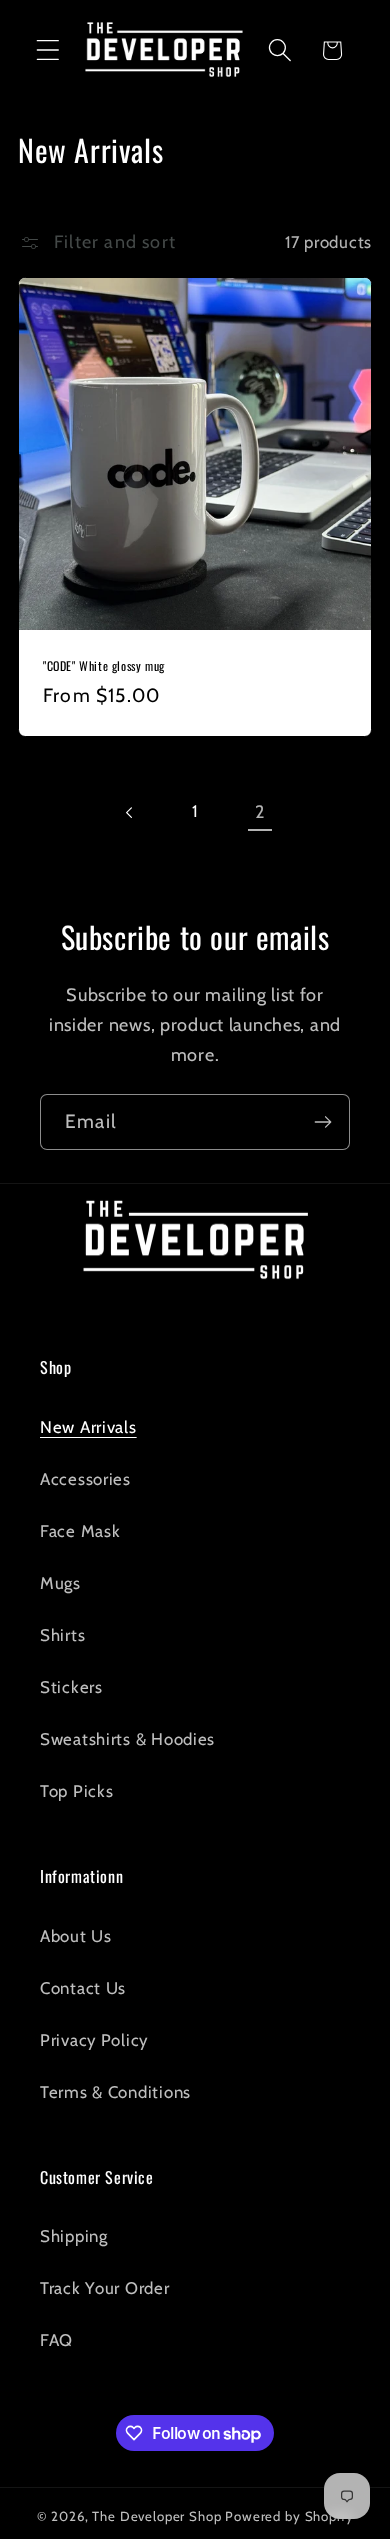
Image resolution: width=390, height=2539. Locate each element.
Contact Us (83, 1988)
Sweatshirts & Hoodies (127, 1739)
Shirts (62, 1635)
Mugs (60, 1583)
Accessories (85, 1479)
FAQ (56, 2340)
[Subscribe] (322, 1122)
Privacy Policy (94, 2040)
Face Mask (80, 1531)
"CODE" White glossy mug (104, 666)
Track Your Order (105, 2288)
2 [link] (260, 812)
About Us (76, 1936)
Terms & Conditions (115, 2092)
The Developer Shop (156, 2516)
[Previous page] (130, 812)
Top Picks (76, 1791)
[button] (48, 50)
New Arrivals (88, 1427)
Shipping (74, 2236)
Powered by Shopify (289, 2516)
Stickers (71, 1687)
